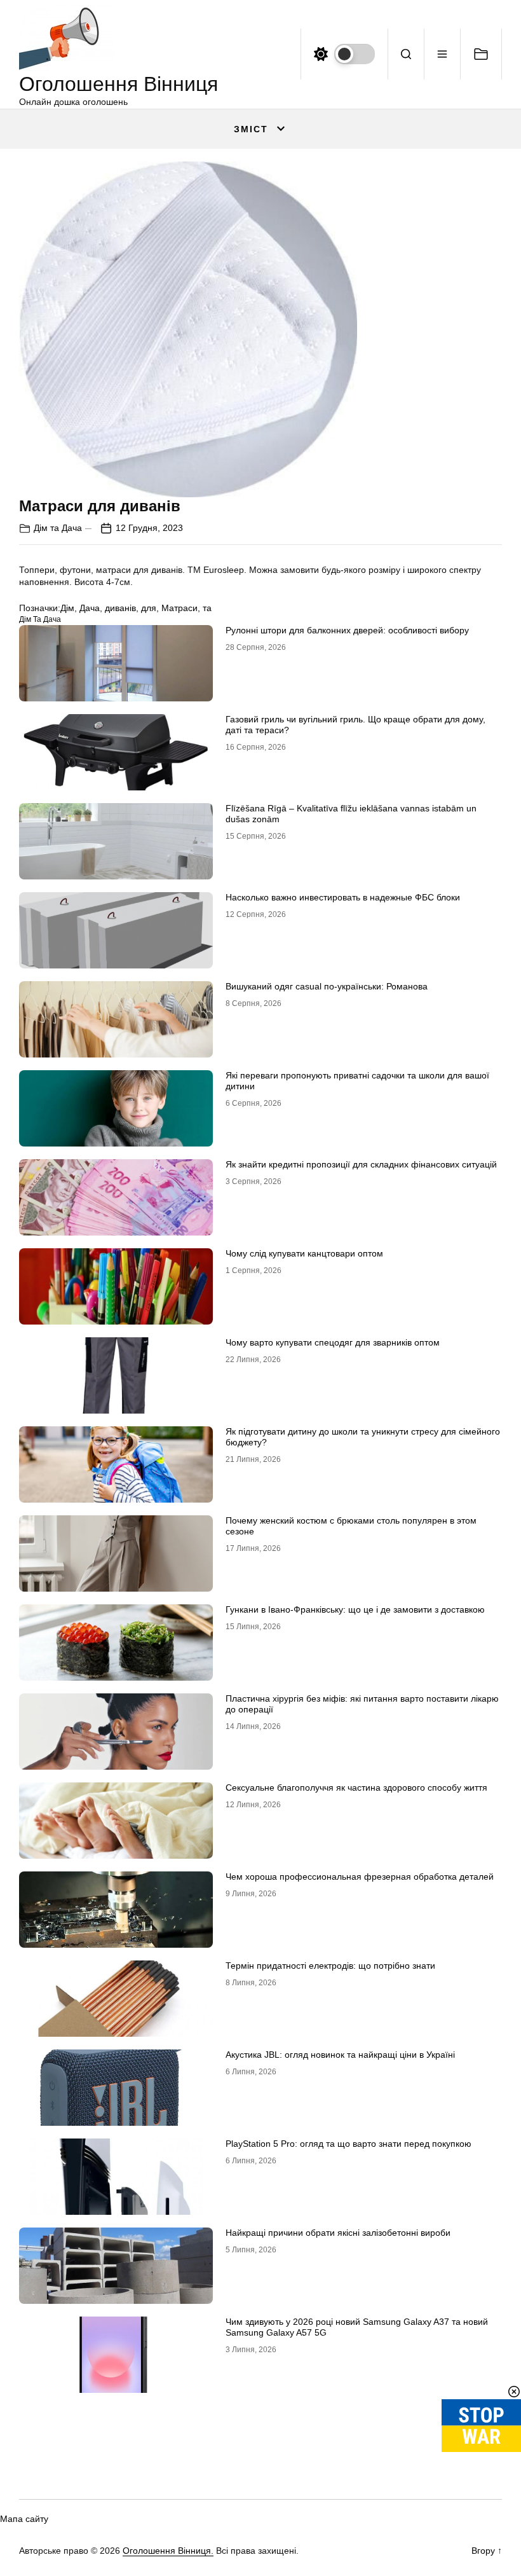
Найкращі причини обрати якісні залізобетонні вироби (338, 2233)
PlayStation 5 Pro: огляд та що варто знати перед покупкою (348, 2144)
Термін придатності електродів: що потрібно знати (330, 1966)
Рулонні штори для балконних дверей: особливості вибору (347, 630)
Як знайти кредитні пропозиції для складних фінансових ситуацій (361, 1164)
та (207, 608)
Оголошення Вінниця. (168, 2551)
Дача (90, 608)
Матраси (179, 608)
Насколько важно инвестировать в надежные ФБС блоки (343, 897)
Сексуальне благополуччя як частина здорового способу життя (356, 1787)
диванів (120, 608)
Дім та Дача (58, 528)
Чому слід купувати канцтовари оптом (304, 1253)
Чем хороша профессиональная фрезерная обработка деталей (360, 1877)
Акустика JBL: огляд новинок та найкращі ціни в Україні (340, 2055)
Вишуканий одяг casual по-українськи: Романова (327, 986)
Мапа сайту (24, 2519)
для (149, 608)
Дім (67, 608)
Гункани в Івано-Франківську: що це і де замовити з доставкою (355, 1609)
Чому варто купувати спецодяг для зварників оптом (333, 1342)
